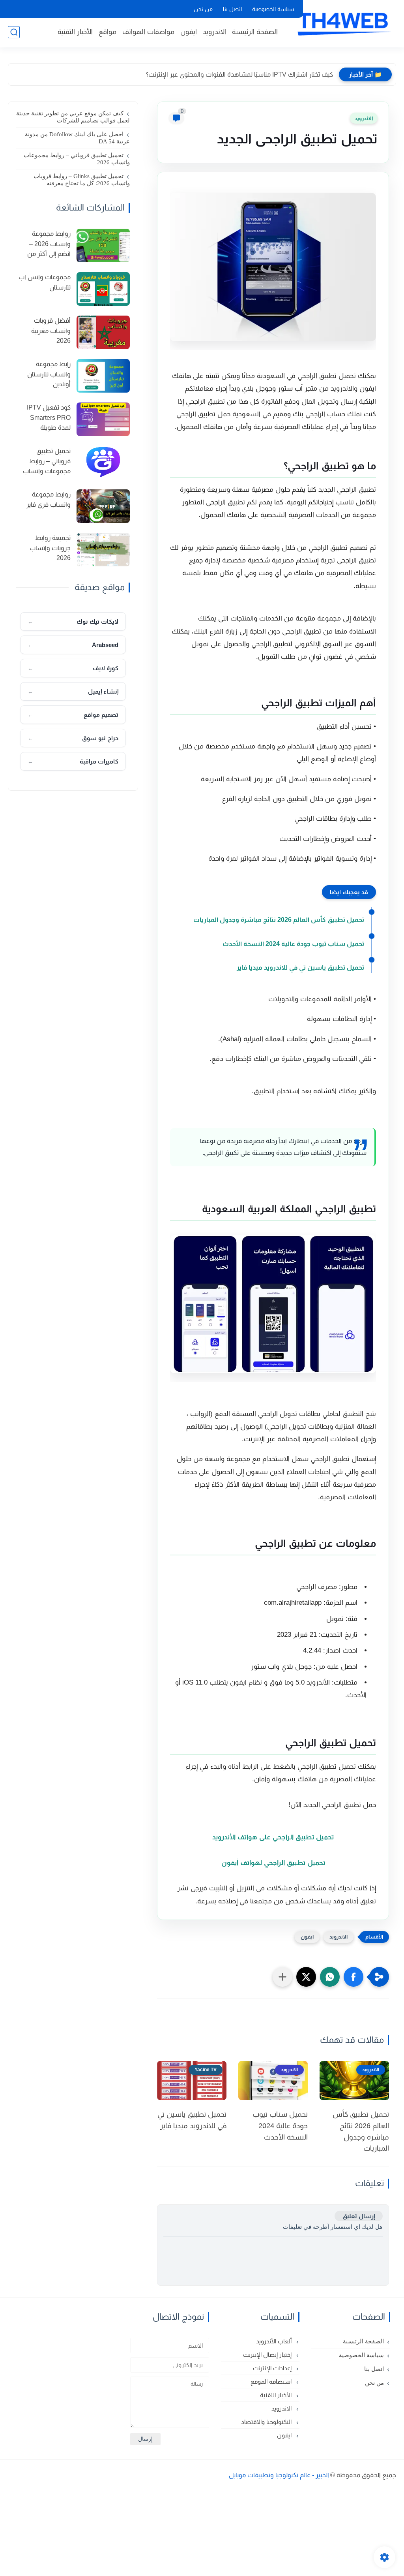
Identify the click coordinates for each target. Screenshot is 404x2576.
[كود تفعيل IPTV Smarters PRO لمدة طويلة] (103, 419)
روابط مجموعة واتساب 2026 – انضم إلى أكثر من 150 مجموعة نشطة (44, 245)
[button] (353, 1977)
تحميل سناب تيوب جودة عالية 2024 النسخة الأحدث (293, 944)
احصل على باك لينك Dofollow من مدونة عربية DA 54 (77, 138)
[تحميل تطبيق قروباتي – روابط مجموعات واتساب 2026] (103, 463)
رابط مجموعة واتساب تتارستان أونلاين (49, 374)
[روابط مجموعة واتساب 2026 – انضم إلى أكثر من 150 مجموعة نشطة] (103, 245)
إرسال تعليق (359, 2216)
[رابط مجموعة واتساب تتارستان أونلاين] (103, 376)
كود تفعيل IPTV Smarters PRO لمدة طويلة (49, 417)
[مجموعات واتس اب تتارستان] (103, 289)
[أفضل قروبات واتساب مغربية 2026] (103, 332)
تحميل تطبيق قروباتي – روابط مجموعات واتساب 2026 (77, 159)
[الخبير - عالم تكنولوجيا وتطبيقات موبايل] (343, 23)
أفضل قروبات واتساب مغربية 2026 (51, 331)
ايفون (189, 32)
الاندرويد (214, 32)
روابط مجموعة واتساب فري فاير (49, 499)
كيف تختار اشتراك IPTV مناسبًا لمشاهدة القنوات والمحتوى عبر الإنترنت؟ (239, 74)
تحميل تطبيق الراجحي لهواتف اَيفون (273, 1863)
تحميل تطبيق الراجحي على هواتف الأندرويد (273, 1837)
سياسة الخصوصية (273, 9)
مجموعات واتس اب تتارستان (45, 282)
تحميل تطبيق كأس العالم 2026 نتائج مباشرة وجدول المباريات (279, 920)
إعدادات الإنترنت (273, 2368)
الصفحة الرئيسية (255, 32)
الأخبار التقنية (75, 32)
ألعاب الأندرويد (275, 2341)
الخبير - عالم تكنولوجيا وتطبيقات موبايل (279, 2475)
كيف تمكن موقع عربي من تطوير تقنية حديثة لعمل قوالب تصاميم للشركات (73, 117)
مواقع (108, 32)
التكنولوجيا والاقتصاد (267, 2422)
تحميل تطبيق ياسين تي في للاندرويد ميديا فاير (300, 967)
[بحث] (14, 32)
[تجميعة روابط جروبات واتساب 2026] (103, 550)
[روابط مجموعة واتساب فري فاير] (103, 506)
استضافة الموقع (272, 2381)
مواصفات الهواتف (148, 32)
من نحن (203, 9)
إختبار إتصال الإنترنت (268, 2355)
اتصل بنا (232, 9)
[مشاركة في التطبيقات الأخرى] (282, 1977)
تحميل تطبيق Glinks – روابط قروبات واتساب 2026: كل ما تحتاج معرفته (82, 180)
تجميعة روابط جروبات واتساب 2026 (50, 548)
